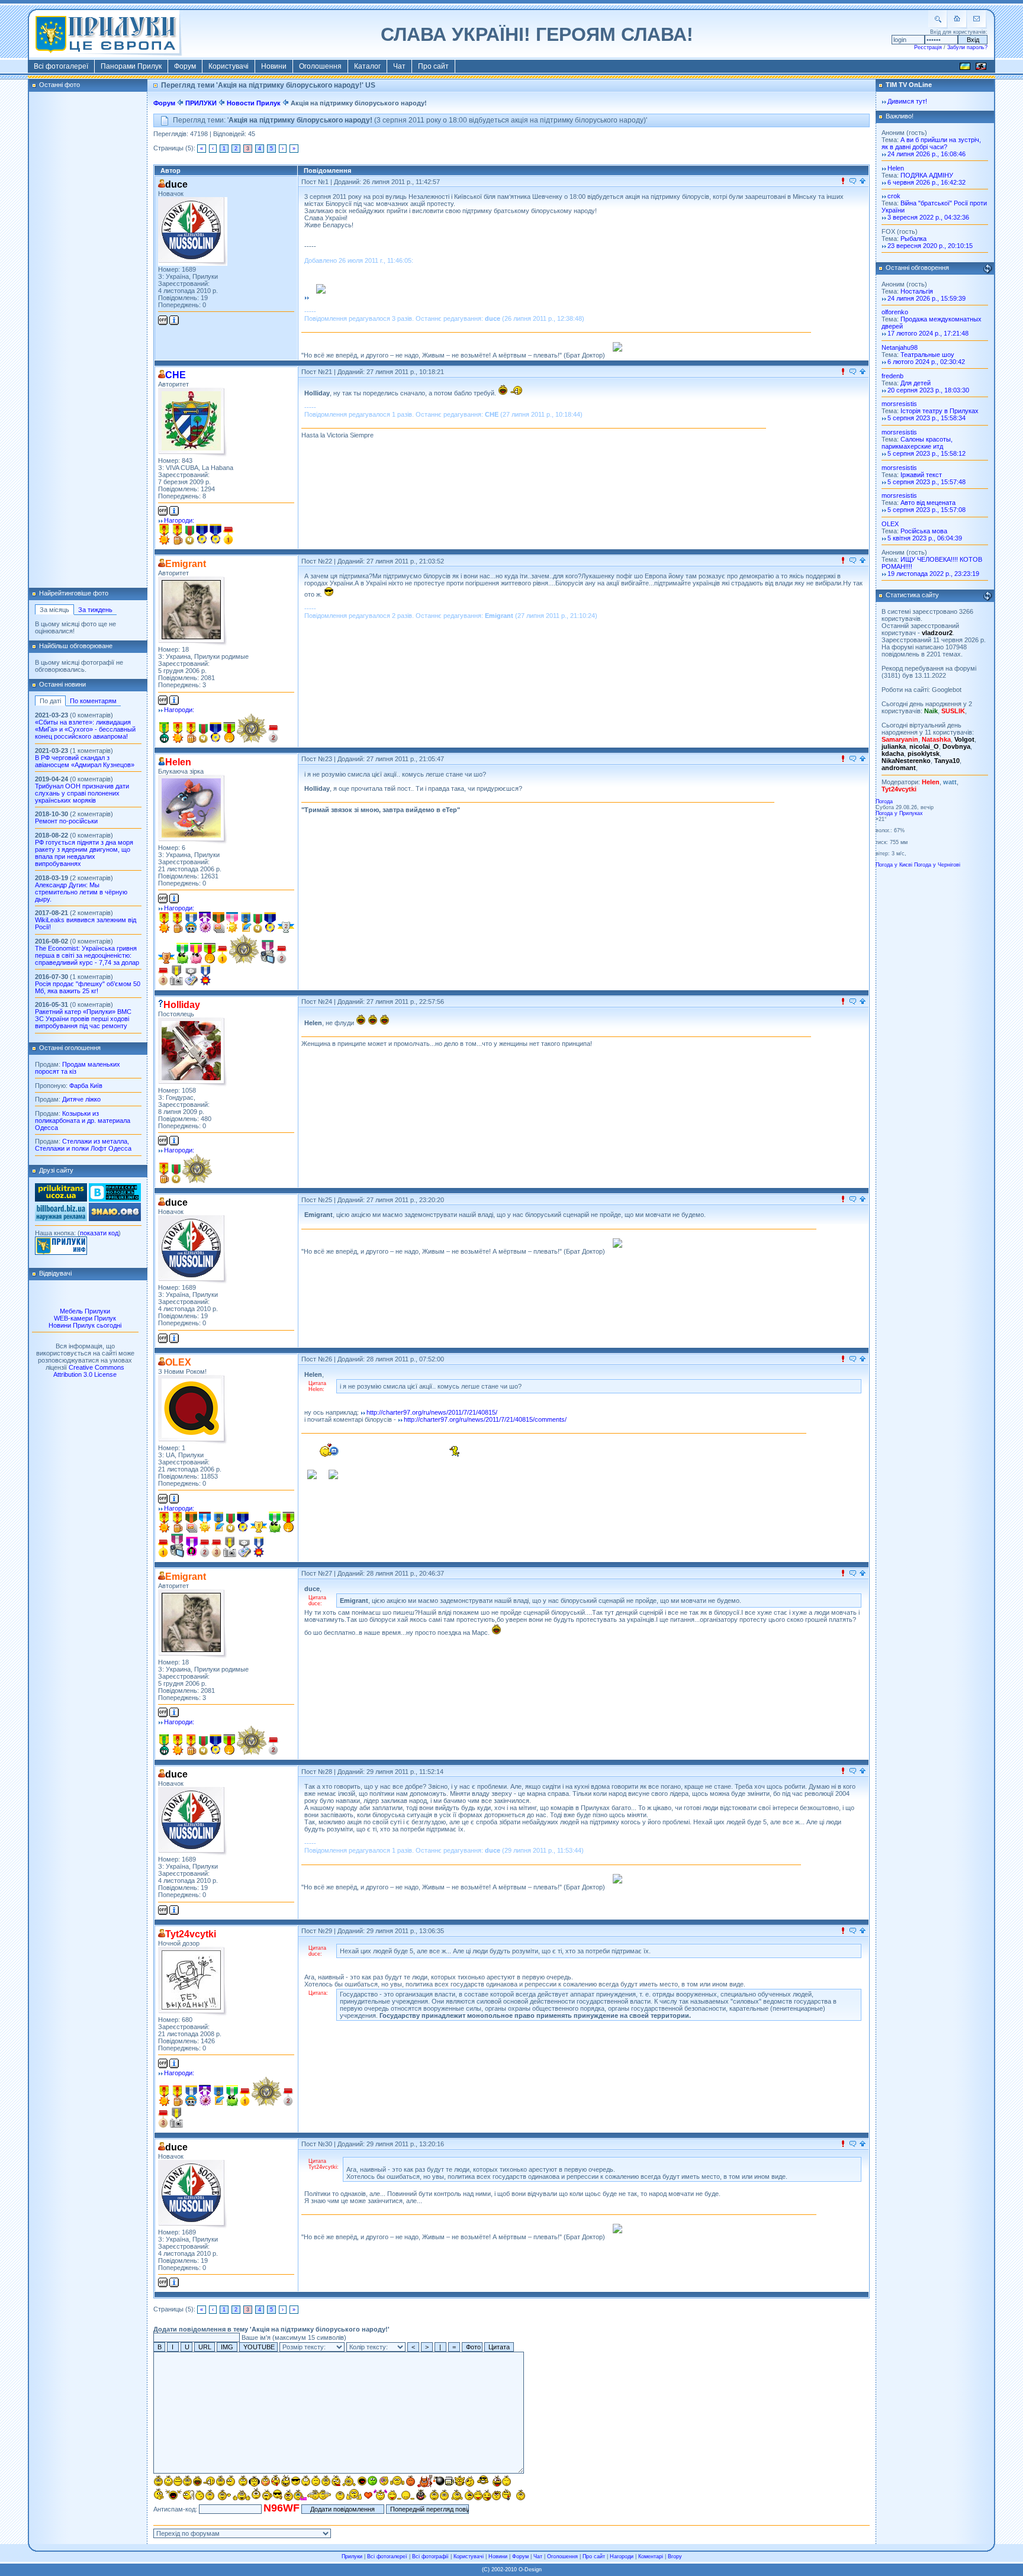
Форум (185, 66)
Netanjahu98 (900, 347)
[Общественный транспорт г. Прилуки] (61, 1199)
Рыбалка (913, 239)
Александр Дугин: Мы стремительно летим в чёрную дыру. (81, 892)
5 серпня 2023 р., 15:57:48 (927, 482)
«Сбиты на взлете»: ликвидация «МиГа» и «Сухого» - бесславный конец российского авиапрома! (85, 729)
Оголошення (320, 66)
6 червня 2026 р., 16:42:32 (927, 182)
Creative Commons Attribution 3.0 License (89, 1371)
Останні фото (59, 85)
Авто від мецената (928, 503)
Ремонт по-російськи (66, 821)
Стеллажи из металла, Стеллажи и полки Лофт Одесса (83, 1145)
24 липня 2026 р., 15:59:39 (927, 298)
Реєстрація (928, 47)
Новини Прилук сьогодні (85, 1325)
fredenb (892, 376)
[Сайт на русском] (981, 68)
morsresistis (899, 404)
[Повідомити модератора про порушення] (843, 182)
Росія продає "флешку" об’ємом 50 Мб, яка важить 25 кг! (88, 987)
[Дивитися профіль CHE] (193, 422)
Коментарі (651, 2556)
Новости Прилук (254, 103)
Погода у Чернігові (937, 865)
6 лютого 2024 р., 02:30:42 (926, 362)
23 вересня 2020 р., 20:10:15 (930, 246)
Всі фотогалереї (61, 66)
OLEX (890, 524)
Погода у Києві (894, 865)
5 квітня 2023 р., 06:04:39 (925, 538)
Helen (896, 168)
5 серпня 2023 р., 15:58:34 (927, 418)
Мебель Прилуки (85, 1311)
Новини (274, 66)
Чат (399, 66)
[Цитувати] (853, 182)
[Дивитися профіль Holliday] (193, 1052)
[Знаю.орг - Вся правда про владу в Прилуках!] (115, 1219)
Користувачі (229, 66)
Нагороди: (179, 520)
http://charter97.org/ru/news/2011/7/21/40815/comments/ (485, 1419)
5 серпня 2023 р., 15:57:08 (927, 510)
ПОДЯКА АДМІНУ (927, 175)
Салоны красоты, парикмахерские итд (917, 443)
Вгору (675, 2556)
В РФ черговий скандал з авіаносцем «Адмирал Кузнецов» (85, 761)
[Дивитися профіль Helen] (193, 809)
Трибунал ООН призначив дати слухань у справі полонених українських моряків (82, 793)
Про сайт (433, 66)
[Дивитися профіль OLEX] (193, 1410)
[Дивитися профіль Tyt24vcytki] (193, 1981)
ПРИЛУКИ (201, 103)
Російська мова (924, 531)
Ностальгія (917, 291)
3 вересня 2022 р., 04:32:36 (928, 217)
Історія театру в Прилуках (940, 411)
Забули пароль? (967, 47)
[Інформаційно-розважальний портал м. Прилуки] (61, 1252)
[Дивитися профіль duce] (193, 231)
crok (894, 196)
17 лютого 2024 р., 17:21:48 (928, 333)
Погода (884, 801)
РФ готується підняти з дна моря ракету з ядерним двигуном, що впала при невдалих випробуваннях (84, 853)
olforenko (895, 312)
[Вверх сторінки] (863, 182)
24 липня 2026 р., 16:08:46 (927, 154)
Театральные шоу (927, 355)
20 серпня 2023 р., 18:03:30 (928, 390)
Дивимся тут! (907, 101)
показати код (99, 1233)
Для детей (916, 383)
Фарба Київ (86, 1086)
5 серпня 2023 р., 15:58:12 (927, 453)
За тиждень (95, 610)
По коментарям (93, 701)
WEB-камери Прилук (85, 1318)
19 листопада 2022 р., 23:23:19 (933, 574)
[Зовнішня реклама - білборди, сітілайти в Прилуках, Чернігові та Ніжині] (61, 1219)
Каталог (367, 66)
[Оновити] (987, 269)
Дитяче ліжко (81, 1099)
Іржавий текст (921, 475)
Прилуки (352, 2556)
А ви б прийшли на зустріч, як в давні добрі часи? (931, 143)
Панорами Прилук (131, 66)
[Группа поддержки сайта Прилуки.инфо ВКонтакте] (115, 1199)
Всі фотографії (430, 2556)
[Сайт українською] (965, 68)
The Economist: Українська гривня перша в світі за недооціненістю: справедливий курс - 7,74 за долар (87, 955)
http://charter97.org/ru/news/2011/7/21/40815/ (432, 1412)
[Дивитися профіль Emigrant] (193, 611)
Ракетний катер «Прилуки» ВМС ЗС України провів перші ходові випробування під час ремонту (83, 1019)
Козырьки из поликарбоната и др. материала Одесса (83, 1120)
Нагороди (622, 2556)
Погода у (899, 813)
